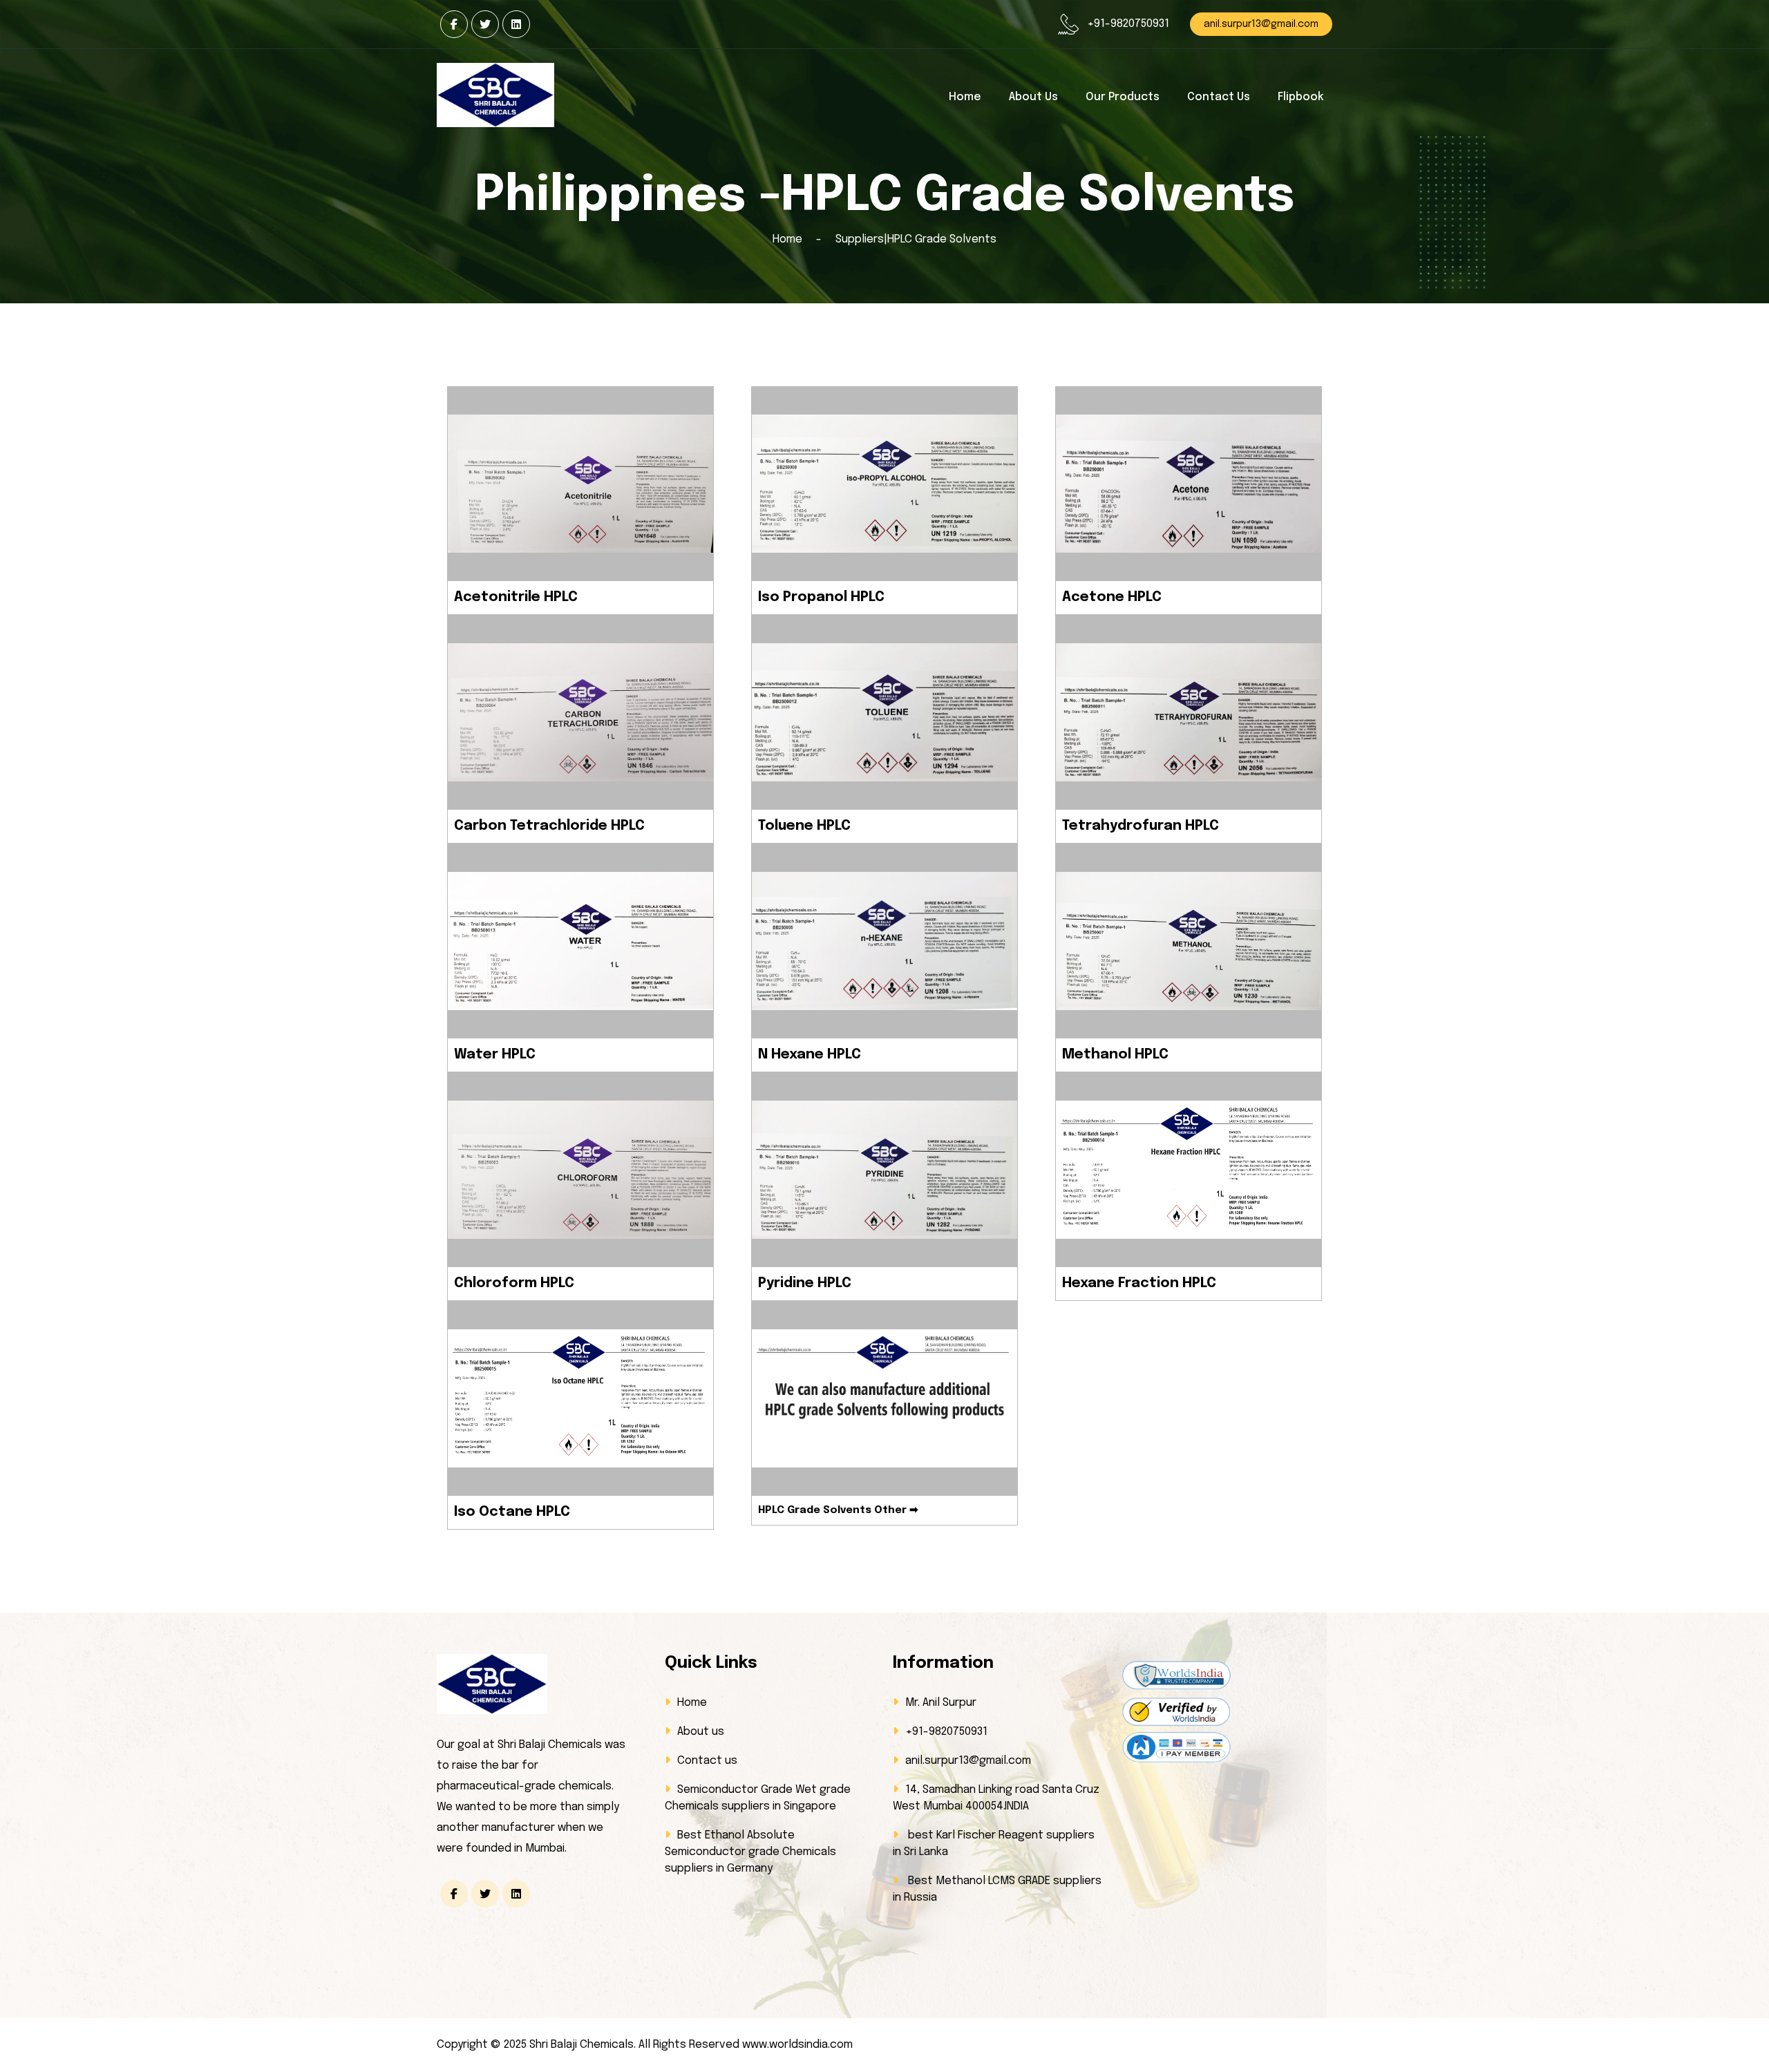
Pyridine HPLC (805, 1283)
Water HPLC (495, 1055)
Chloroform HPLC (514, 1283)
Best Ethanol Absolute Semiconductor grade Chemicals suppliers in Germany (750, 1852)
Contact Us (1219, 97)
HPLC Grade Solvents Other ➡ (838, 1510)
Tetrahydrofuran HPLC (1141, 826)
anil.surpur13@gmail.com (1261, 24)
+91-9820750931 (1128, 24)
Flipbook (1301, 97)
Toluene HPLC (804, 826)
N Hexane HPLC (810, 1055)
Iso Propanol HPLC (821, 597)
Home (965, 97)
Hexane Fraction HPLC (1139, 1283)
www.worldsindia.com (796, 2045)
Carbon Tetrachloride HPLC (549, 826)
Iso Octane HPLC (512, 1512)
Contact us (707, 1761)
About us (1033, 97)
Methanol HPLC (1115, 1055)
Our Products (1123, 97)
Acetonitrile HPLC (516, 597)
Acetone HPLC (1112, 597)
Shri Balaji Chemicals (581, 2045)
